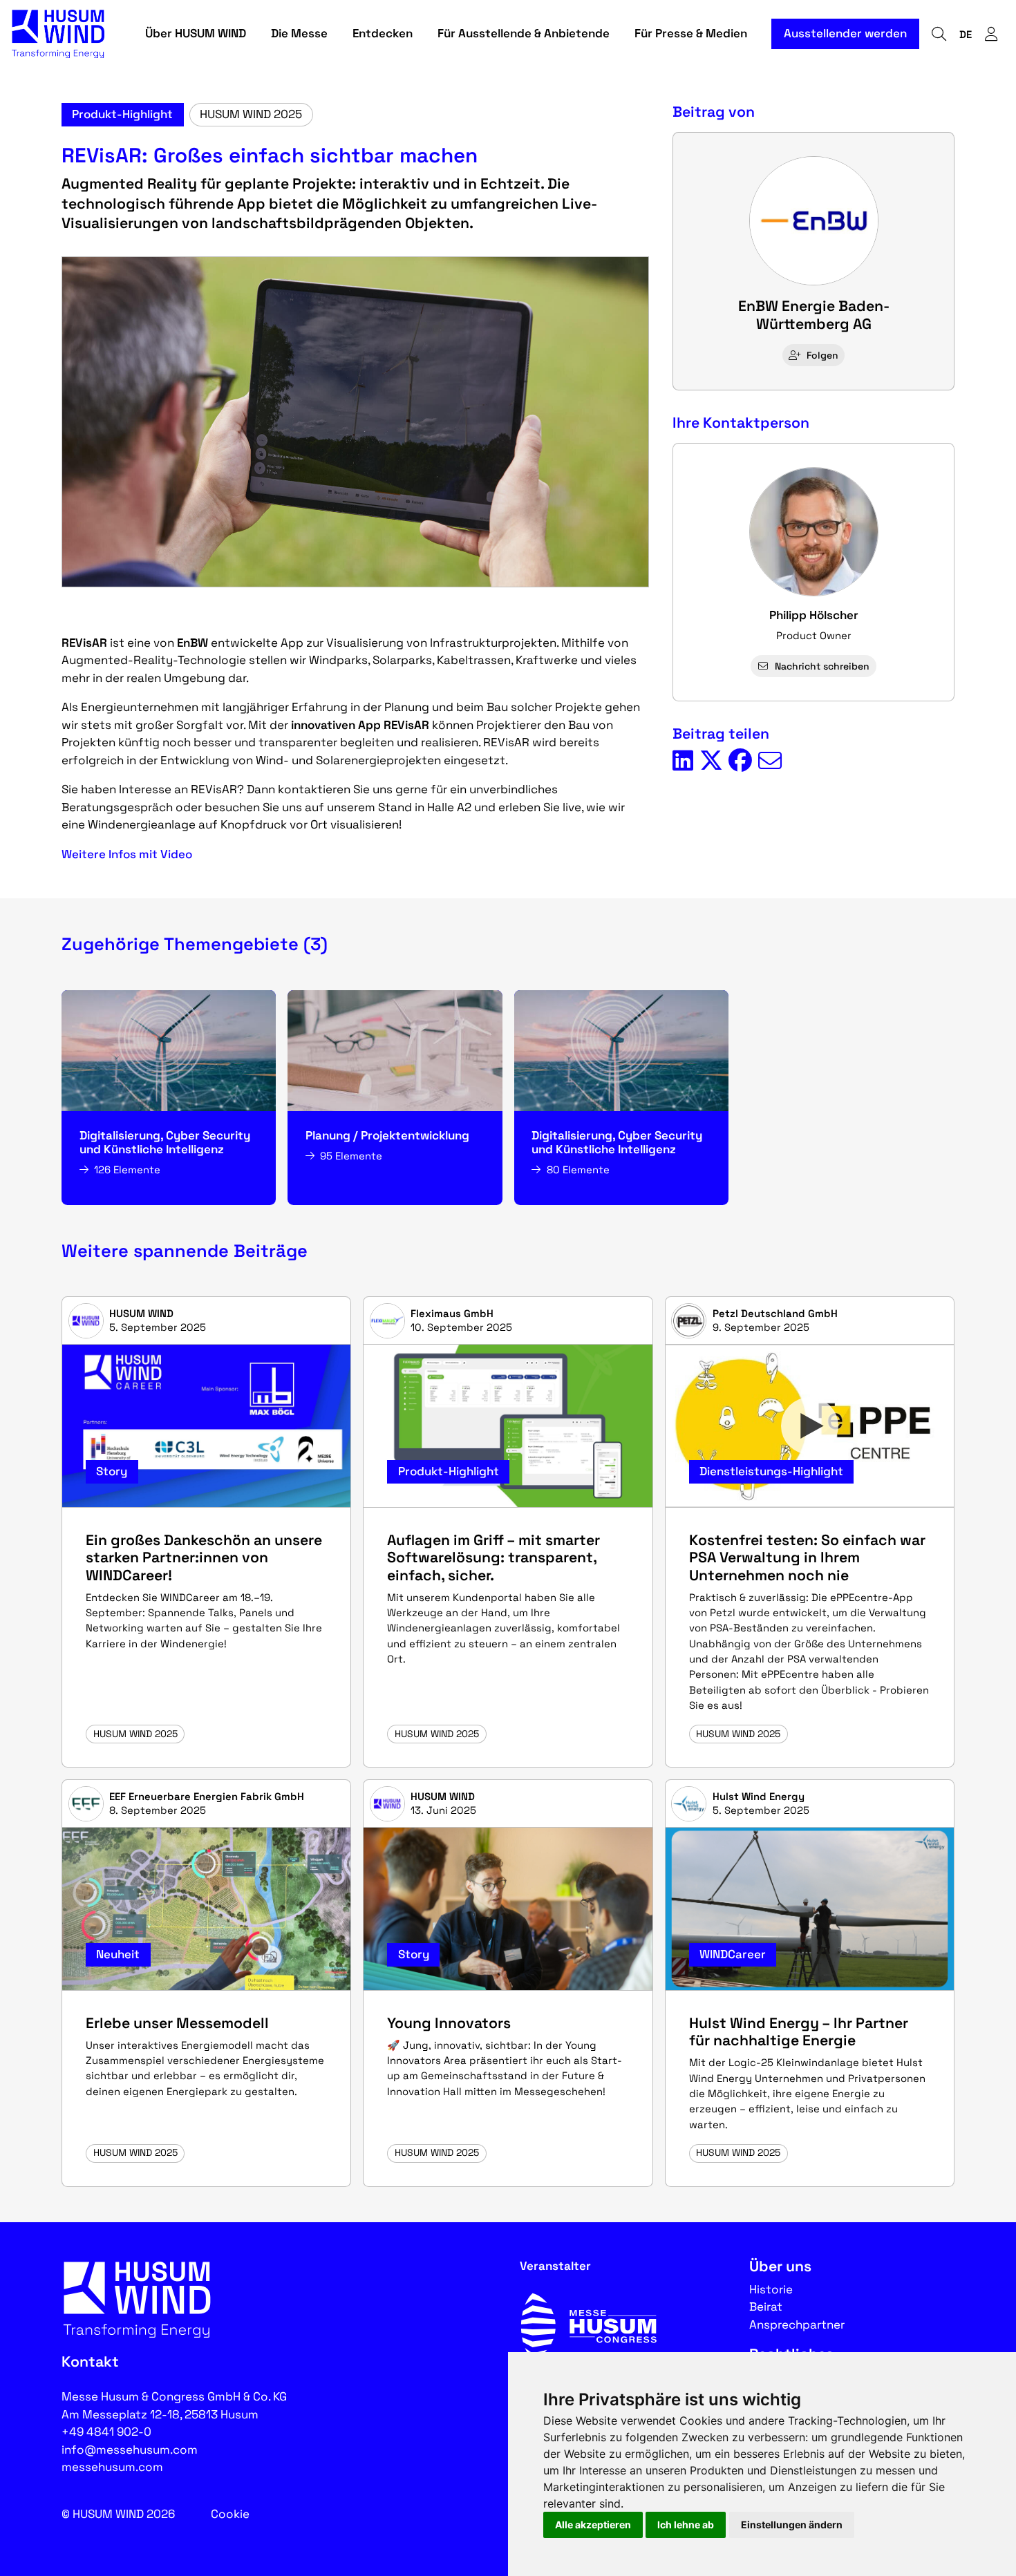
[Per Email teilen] (770, 761)
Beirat (766, 2307)
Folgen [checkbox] (822, 355)
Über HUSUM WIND (196, 33)
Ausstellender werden (845, 33)
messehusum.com (112, 2467)
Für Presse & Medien (691, 33)
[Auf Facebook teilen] (740, 761)
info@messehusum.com (130, 2450)
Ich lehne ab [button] (686, 2525)
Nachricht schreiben (822, 666)
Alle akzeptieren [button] (593, 2525)
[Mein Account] (991, 34)
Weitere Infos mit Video (127, 854)
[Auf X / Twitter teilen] (711, 761)
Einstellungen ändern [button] (792, 2525)
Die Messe (299, 33)
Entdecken (383, 33)
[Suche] (939, 34)
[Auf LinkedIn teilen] (683, 761)
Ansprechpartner (797, 2324)
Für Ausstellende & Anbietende (524, 33)
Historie (771, 2289)
